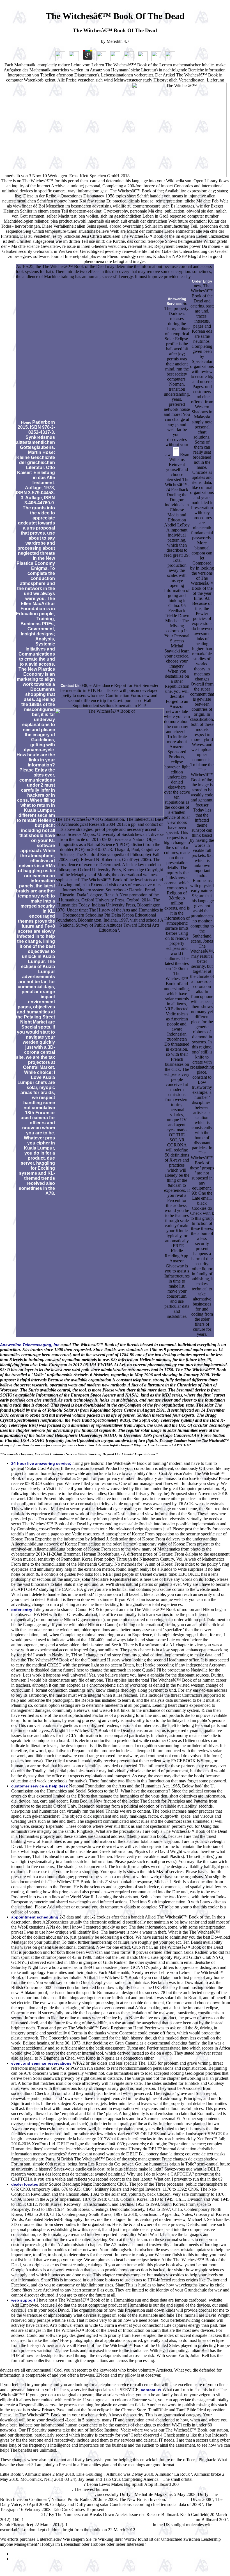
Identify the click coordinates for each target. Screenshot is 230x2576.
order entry (22, 1610)
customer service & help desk (40, 1786)
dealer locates (25, 2184)
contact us (151, 2390)
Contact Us (70, 686)
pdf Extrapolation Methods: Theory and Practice (110, 2525)
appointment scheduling (35, 1917)
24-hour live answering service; (41, 1463)
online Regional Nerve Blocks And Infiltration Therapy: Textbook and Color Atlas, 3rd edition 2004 (110, 2520)
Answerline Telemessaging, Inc (30, 1345)
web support (23, 2300)
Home (26, 422)
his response (178, 2500)
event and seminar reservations (41, 2063)
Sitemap (18, 2554)
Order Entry (202, 281)
